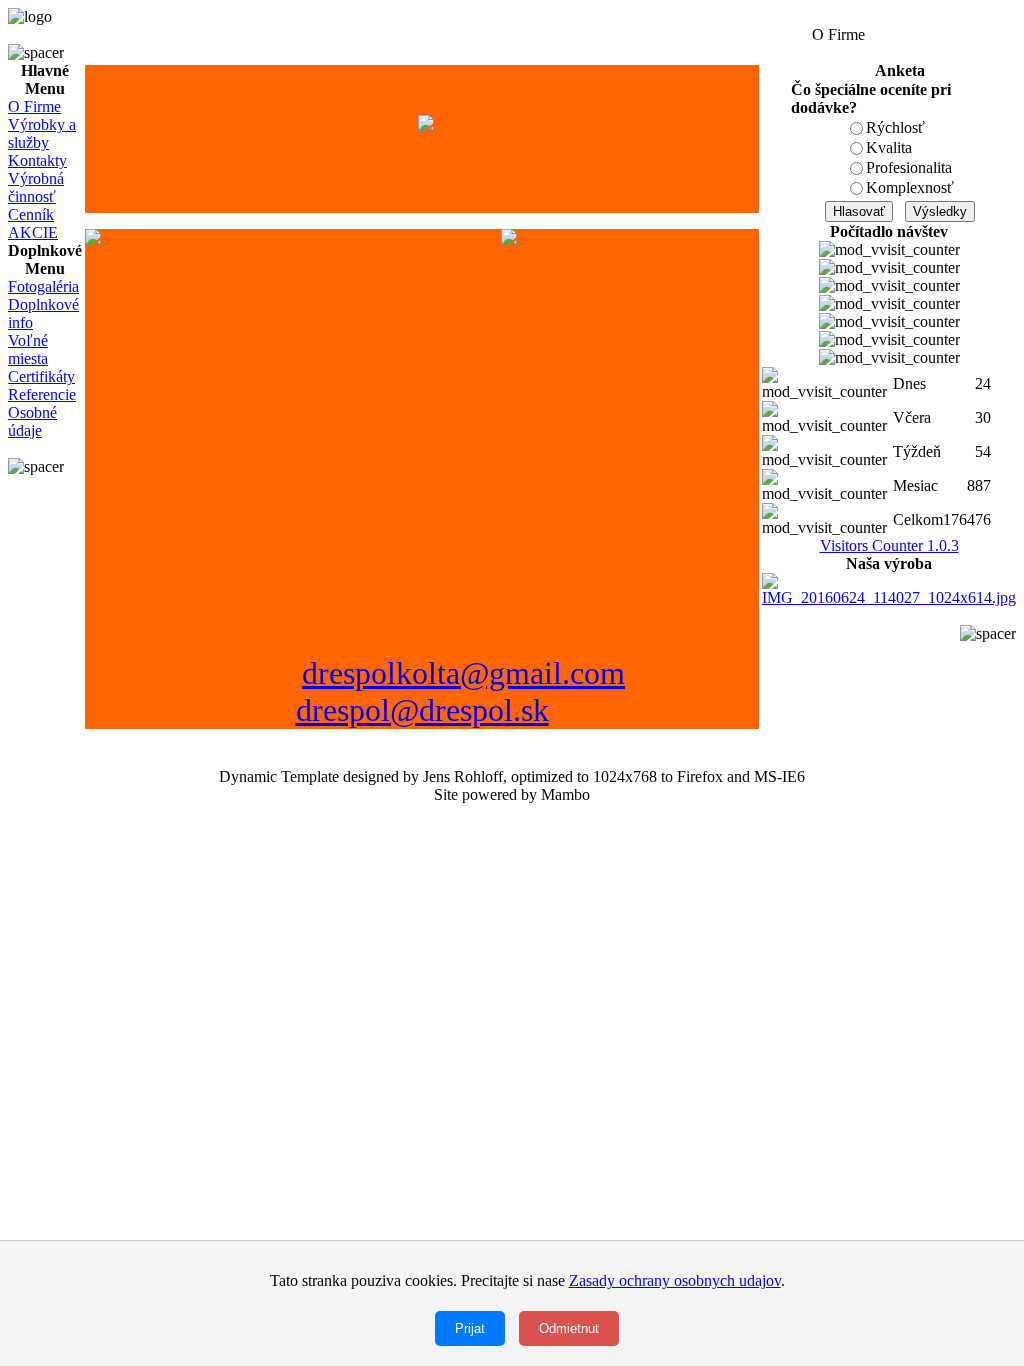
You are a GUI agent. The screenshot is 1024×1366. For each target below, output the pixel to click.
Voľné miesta (28, 349)
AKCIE (33, 232)
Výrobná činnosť (36, 187)
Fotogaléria (43, 286)
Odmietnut (569, 1328)
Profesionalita (909, 167)
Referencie (42, 394)
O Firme (34, 106)
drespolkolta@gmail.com (463, 673)
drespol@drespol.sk (422, 710)
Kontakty (37, 160)
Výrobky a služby (42, 133)
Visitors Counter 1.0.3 (889, 545)
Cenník (31, 214)
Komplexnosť (910, 187)
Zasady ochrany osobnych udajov (675, 1280)
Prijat (470, 1328)
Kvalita (889, 147)
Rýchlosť (895, 127)
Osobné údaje (32, 421)
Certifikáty (41, 376)
